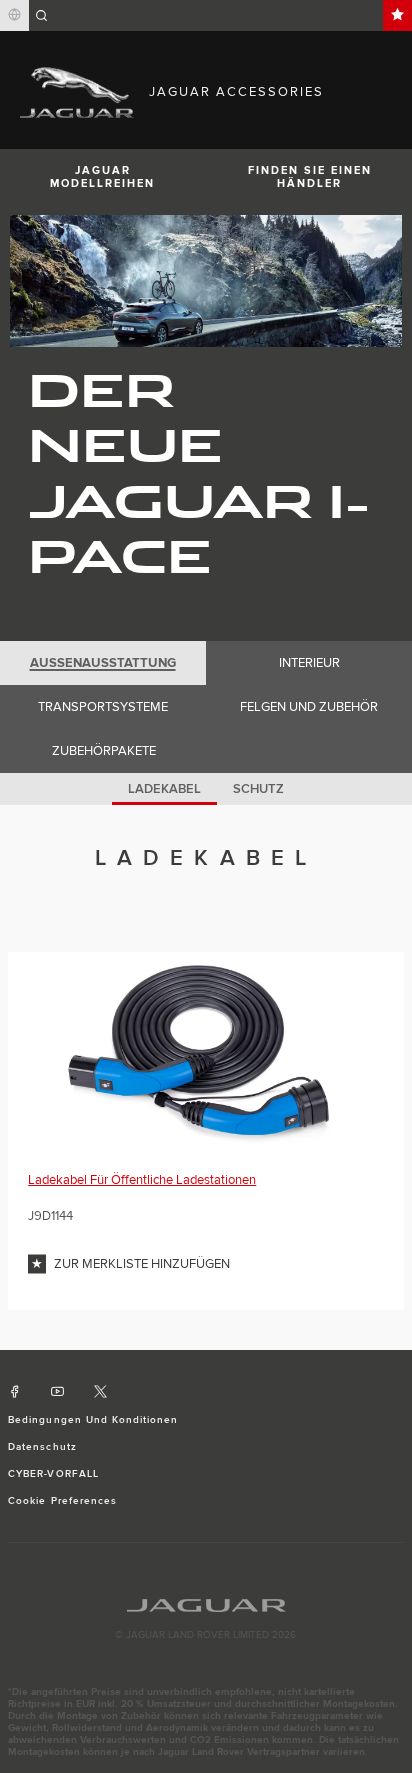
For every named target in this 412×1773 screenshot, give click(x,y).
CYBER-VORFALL (53, 1474)
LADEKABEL (164, 789)
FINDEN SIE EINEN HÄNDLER (310, 177)
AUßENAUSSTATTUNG (103, 663)
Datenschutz (42, 1447)
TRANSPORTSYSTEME (103, 707)
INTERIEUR (309, 663)
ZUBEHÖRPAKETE (104, 751)
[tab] (103, 663)
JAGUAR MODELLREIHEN (102, 177)
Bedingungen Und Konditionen (93, 1420)
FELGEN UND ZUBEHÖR (309, 707)
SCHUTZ (258, 789)
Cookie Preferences (62, 1501)
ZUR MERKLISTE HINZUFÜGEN (142, 1264)
